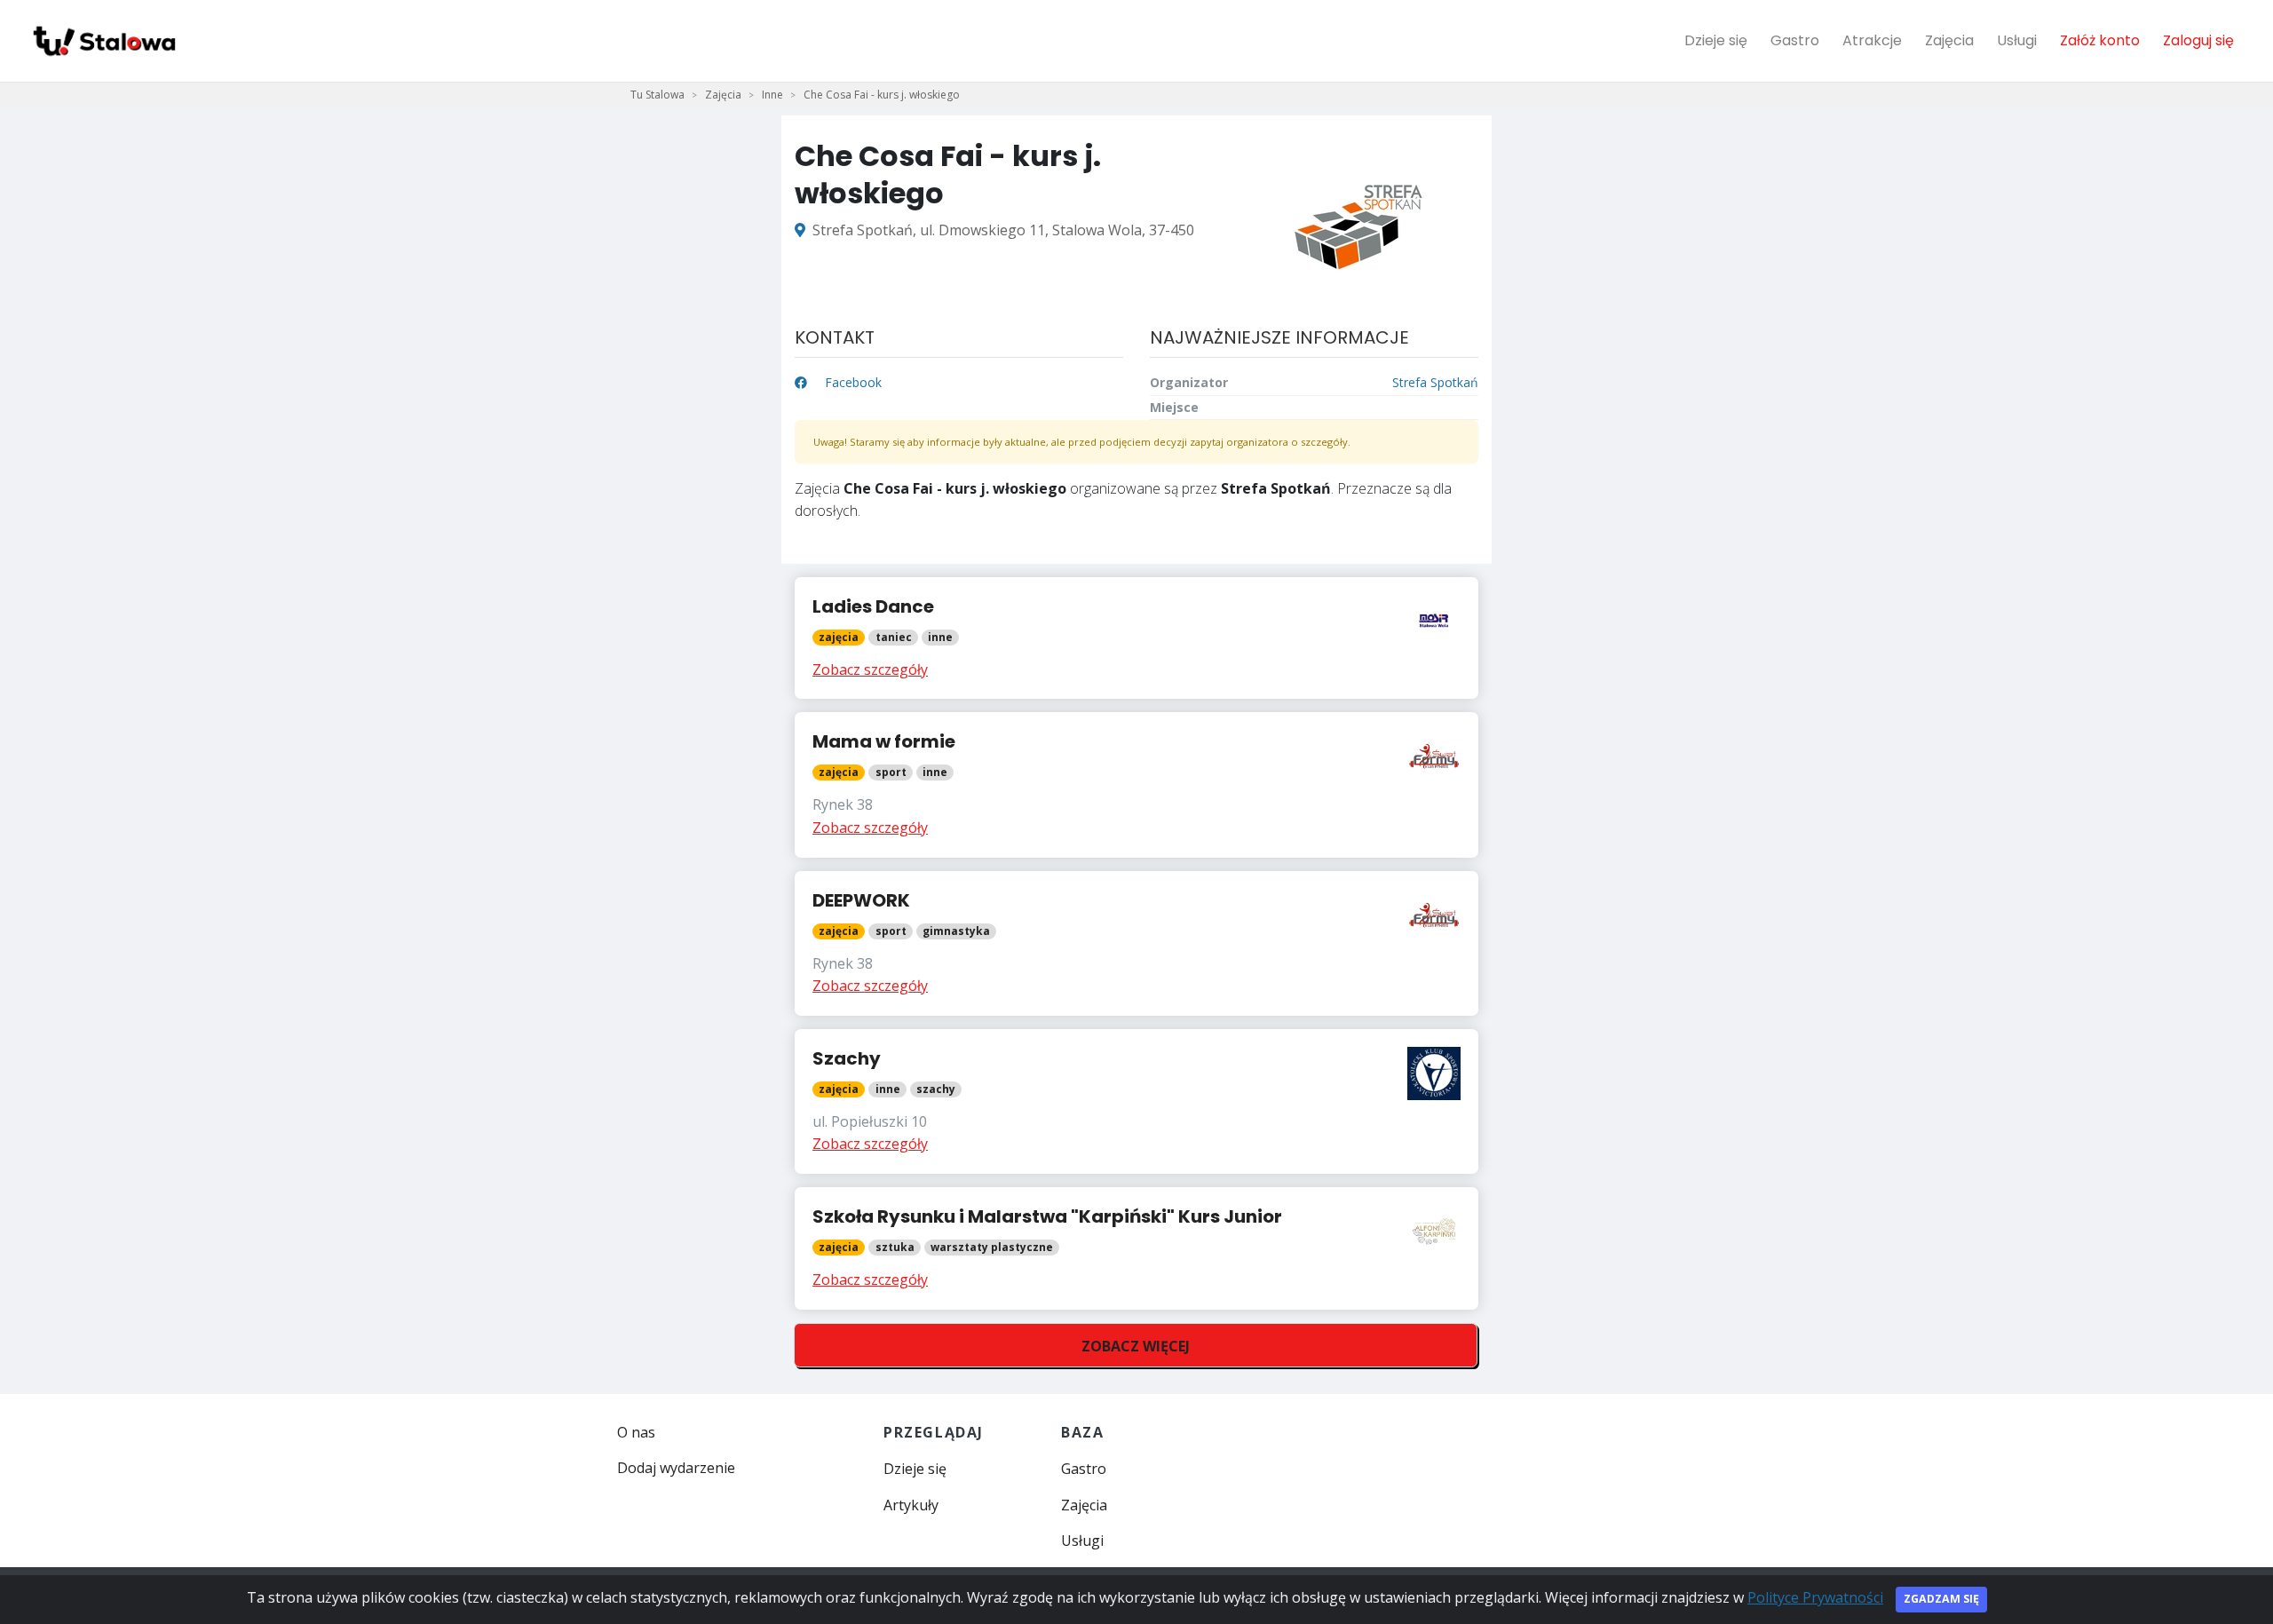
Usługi (2017, 40)
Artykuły (911, 1505)
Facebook (851, 382)
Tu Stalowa (657, 95)
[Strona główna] (103, 41)
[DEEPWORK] (1136, 943)
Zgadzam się (1941, 1599)
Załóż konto (2100, 40)
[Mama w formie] (1136, 784)
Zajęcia (1949, 40)
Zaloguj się (2198, 40)
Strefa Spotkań (1435, 382)
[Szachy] (1136, 1101)
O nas (636, 1432)
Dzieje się (1716, 40)
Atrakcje (1872, 40)
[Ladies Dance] (1136, 638)
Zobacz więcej (1136, 1346)
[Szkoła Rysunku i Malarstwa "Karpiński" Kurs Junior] (1136, 1248)
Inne (772, 95)
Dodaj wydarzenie (676, 1468)
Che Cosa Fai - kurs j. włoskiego (882, 95)
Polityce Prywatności (1815, 1597)
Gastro (1795, 40)
